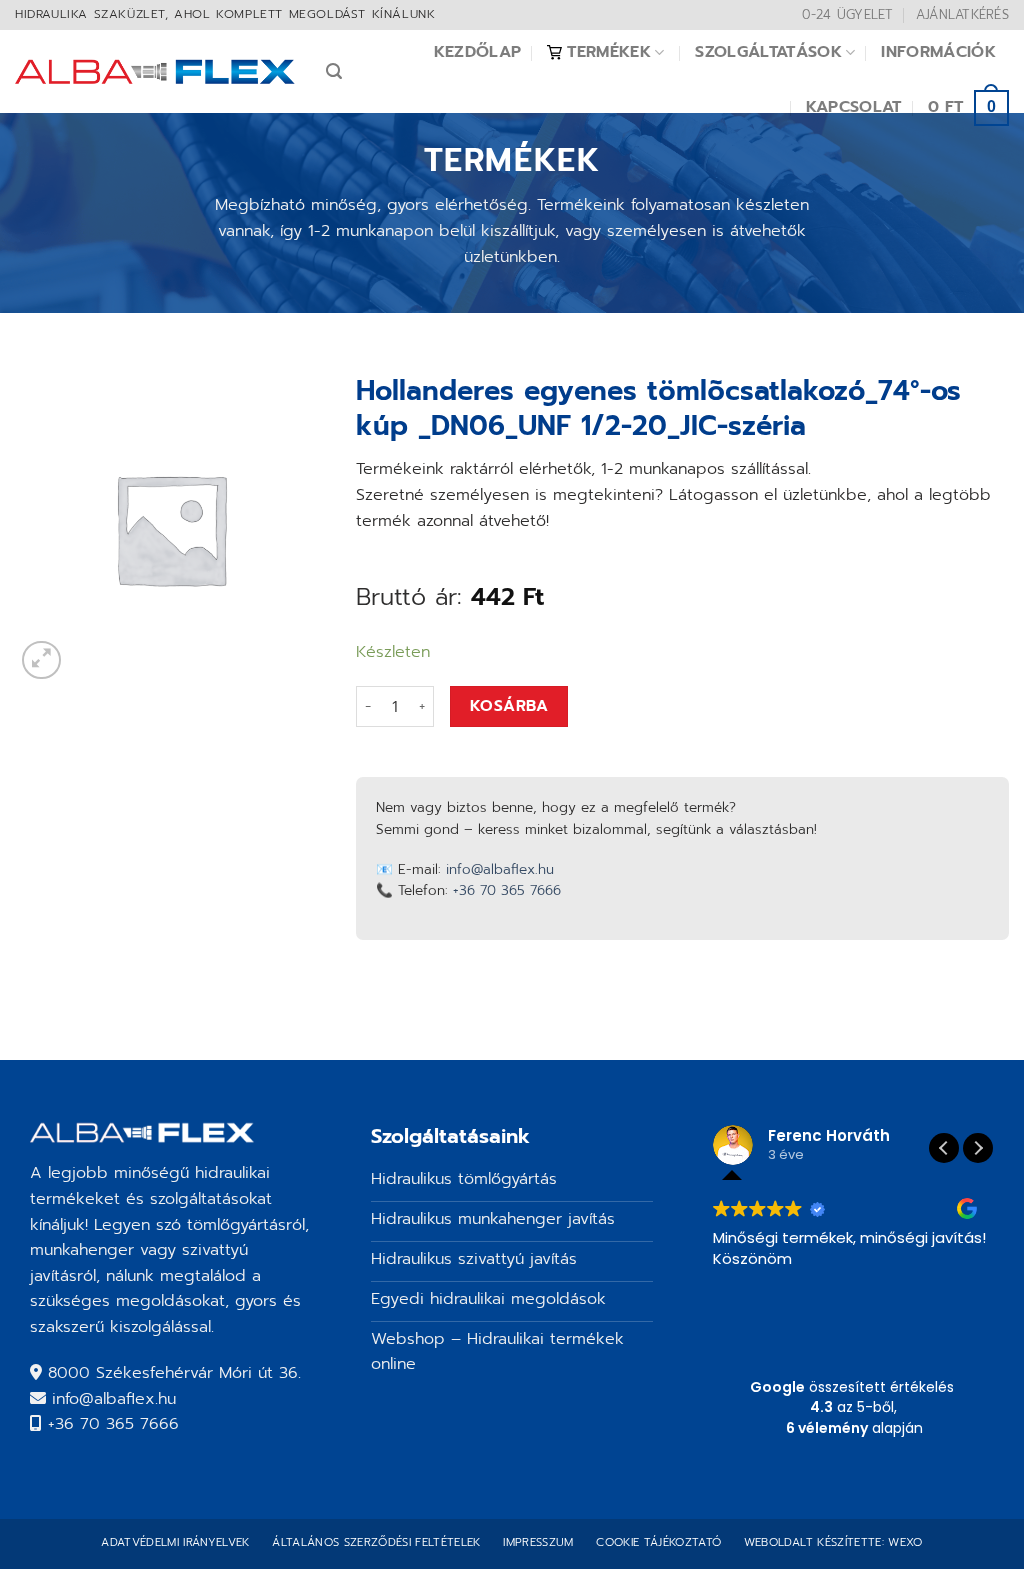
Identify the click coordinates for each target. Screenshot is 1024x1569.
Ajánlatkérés (962, 14)
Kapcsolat (854, 107)
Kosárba (509, 706)
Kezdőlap (478, 52)
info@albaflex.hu (500, 869)
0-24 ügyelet (847, 14)
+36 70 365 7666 (507, 890)
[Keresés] (334, 71)
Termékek (609, 52)
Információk (938, 52)
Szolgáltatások (768, 52)
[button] (978, 1148)
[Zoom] (41, 660)
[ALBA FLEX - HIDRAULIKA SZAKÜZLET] (155, 71)
